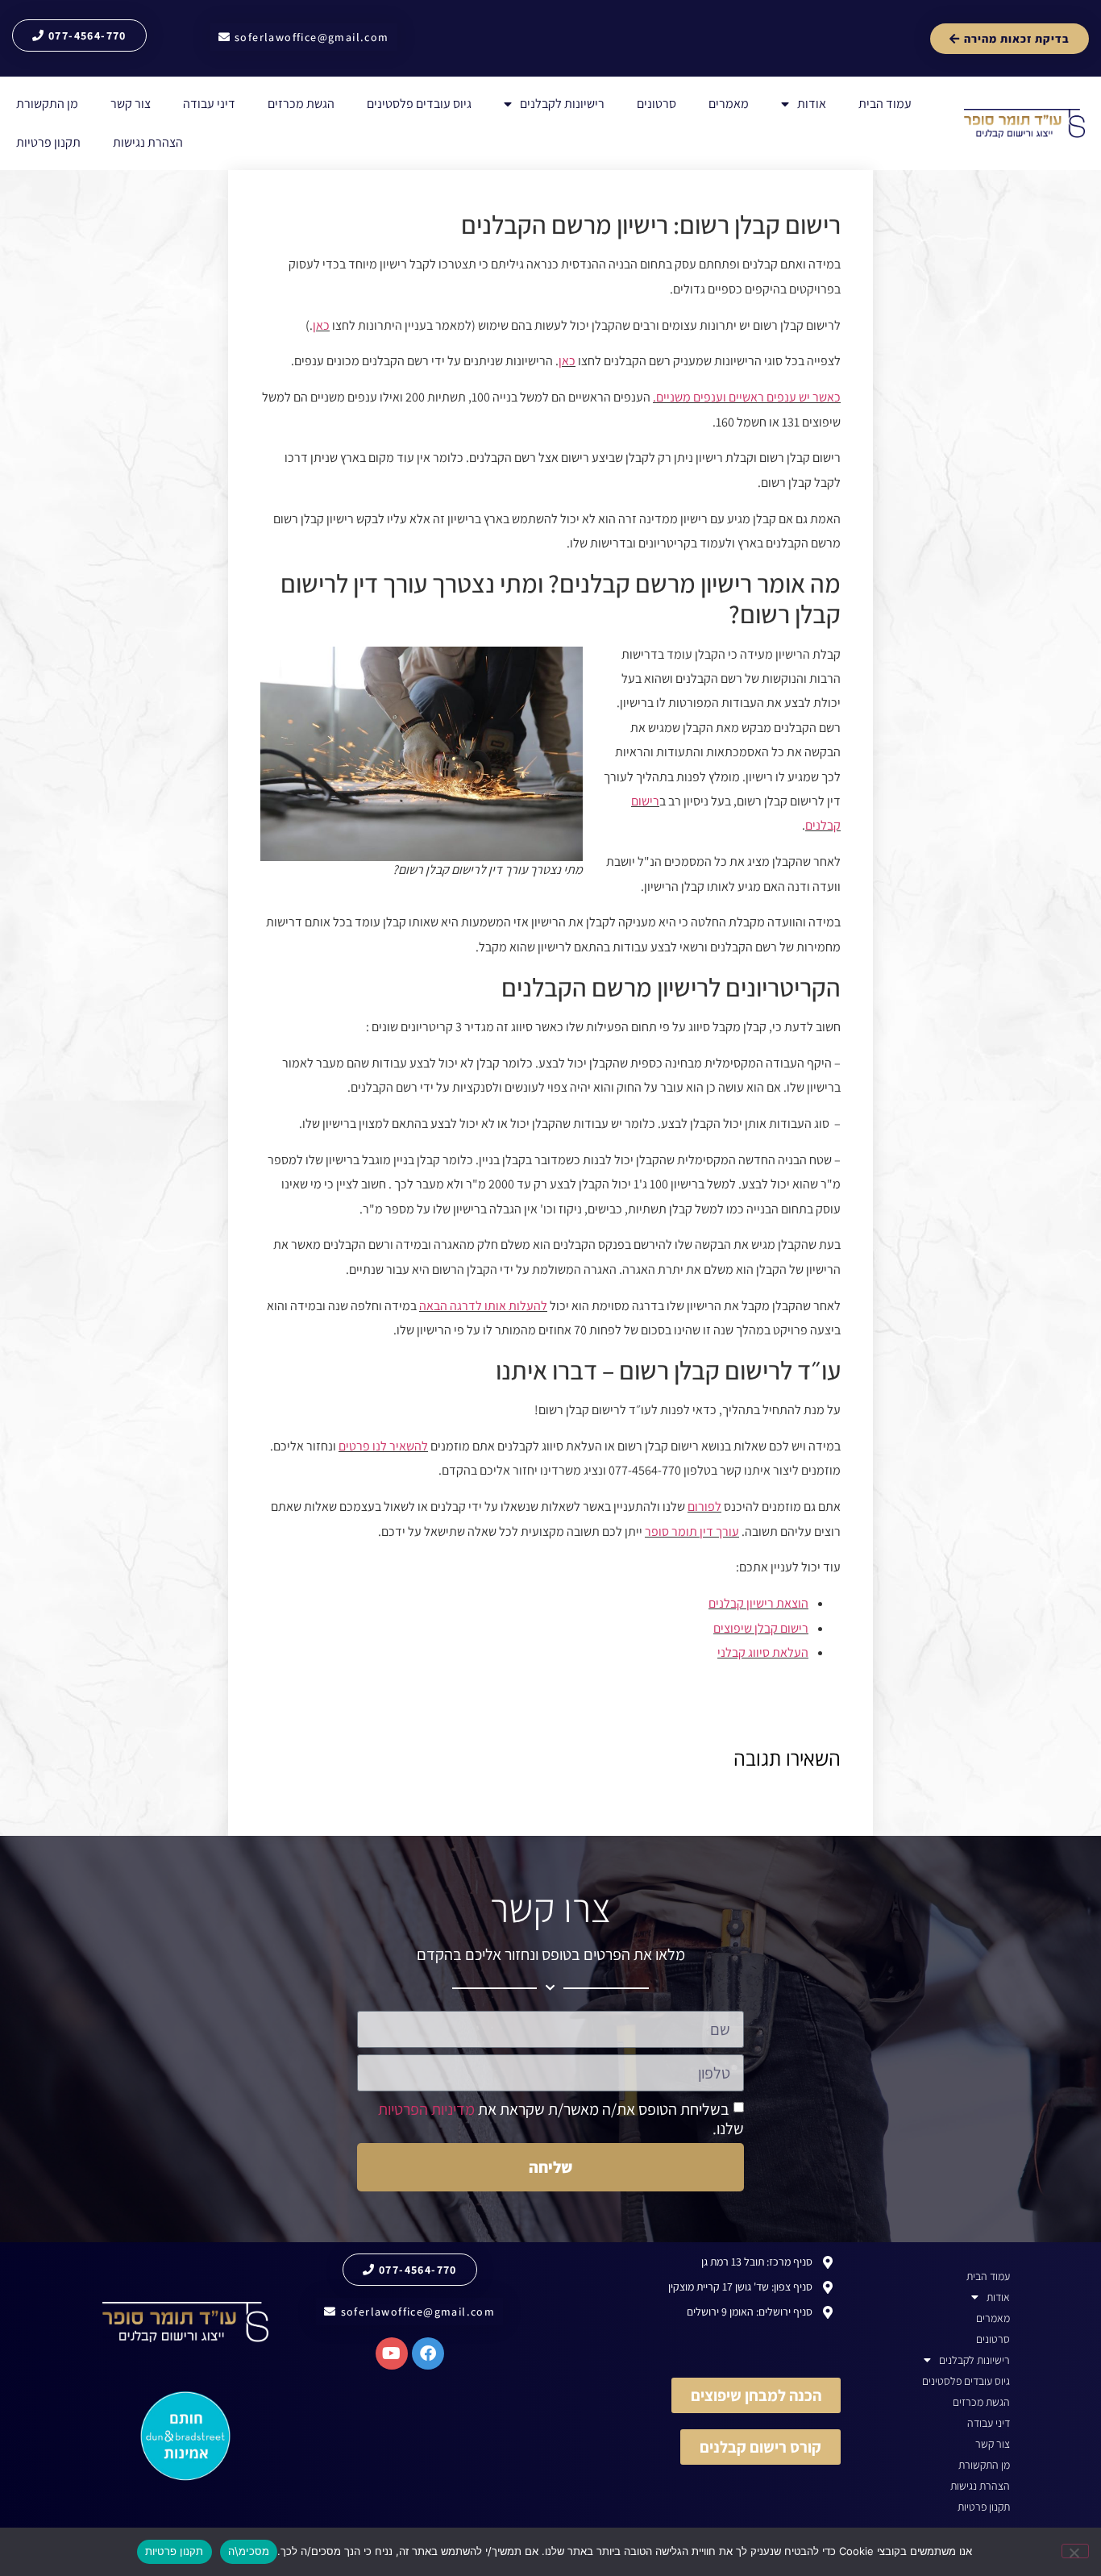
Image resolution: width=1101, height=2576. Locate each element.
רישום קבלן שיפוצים (761, 1628)
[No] (1075, 2551)
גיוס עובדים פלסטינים (419, 104)
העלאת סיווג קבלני (763, 1652)
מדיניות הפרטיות (426, 2109)
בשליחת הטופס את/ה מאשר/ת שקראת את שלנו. (561, 2119)
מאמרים (729, 104)
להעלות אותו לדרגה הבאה (483, 1306)
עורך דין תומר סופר (692, 1531)
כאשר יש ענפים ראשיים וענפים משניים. (747, 397)
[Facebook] (428, 2353)
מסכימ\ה (249, 2551)
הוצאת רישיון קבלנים (758, 1603)
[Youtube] (392, 2353)
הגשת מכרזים (301, 104)
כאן (321, 325)
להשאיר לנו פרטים (383, 1446)
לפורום (704, 1506)
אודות (812, 104)
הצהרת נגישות (148, 142)
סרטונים (656, 104)
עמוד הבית (885, 104)
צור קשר (131, 104)
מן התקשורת (47, 104)
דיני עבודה (209, 104)
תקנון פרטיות (48, 142)
